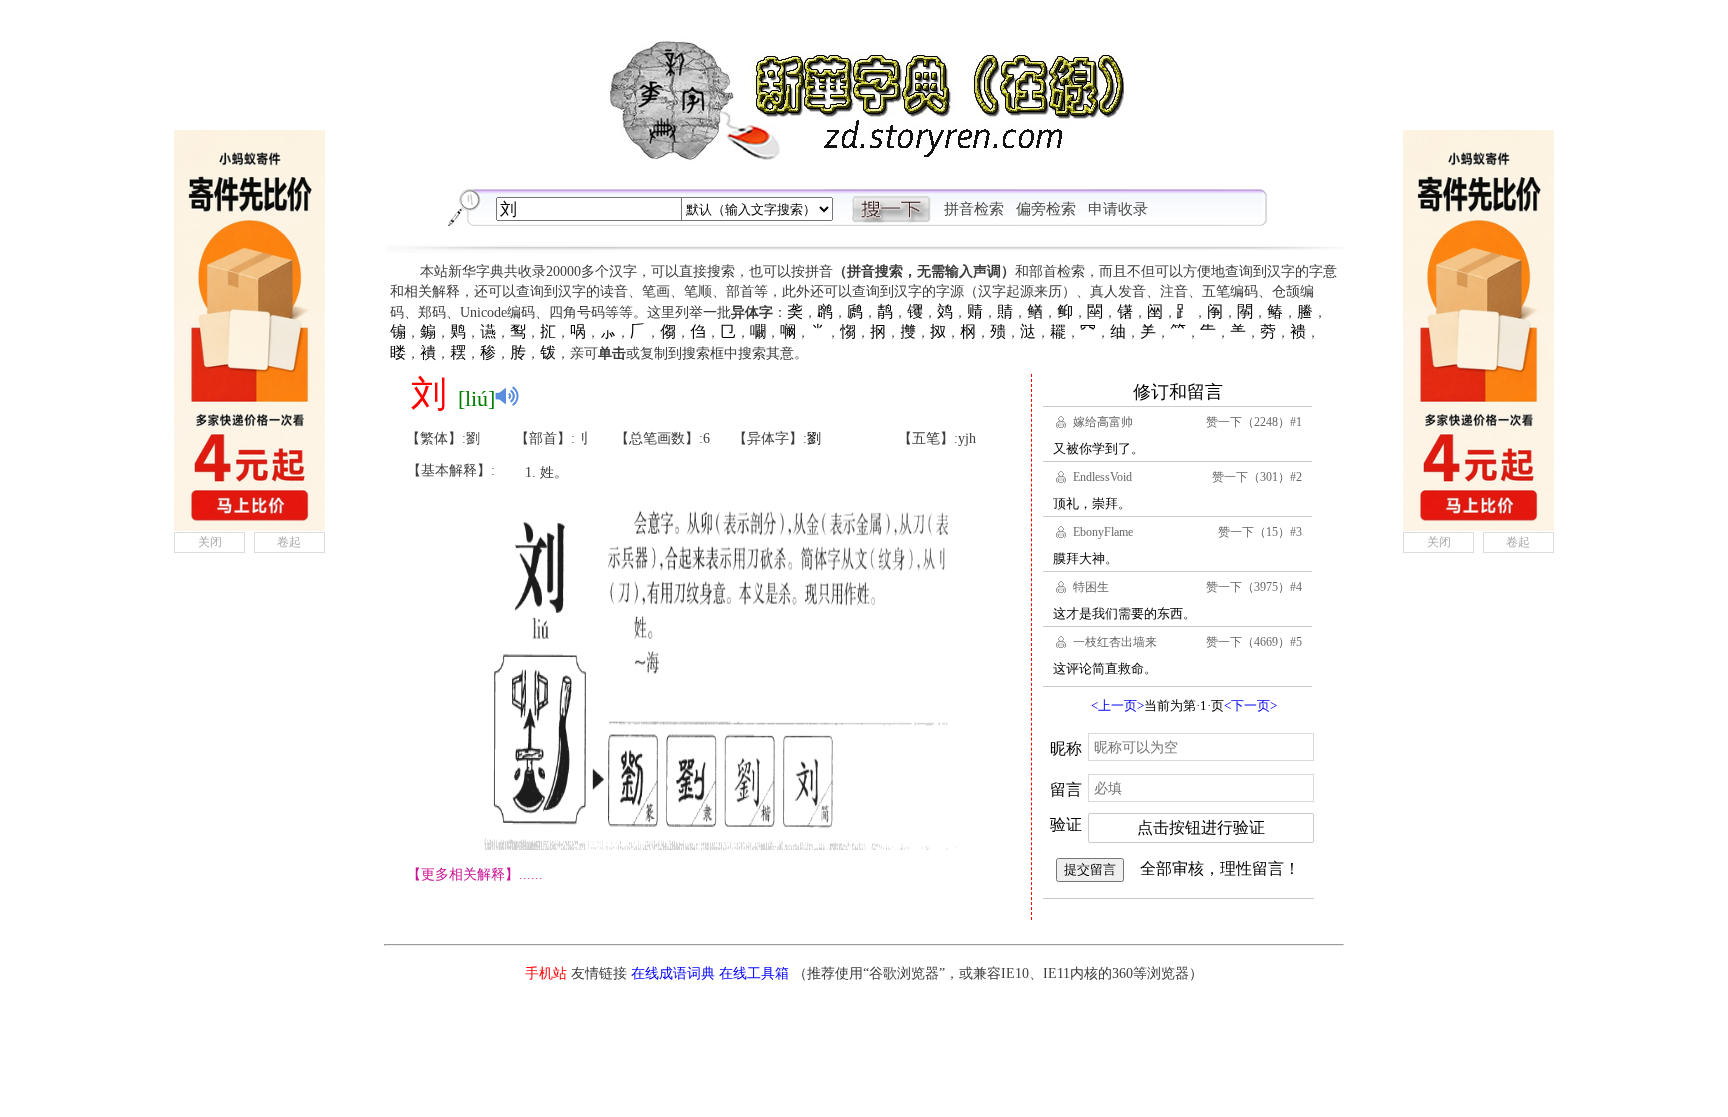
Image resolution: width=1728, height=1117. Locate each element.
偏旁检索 (1046, 209)
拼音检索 (974, 209)
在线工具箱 (754, 973)
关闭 (210, 542)
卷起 (289, 542)
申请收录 (1118, 209)
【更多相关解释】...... (475, 874)
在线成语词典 (673, 973)
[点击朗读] (507, 396)
